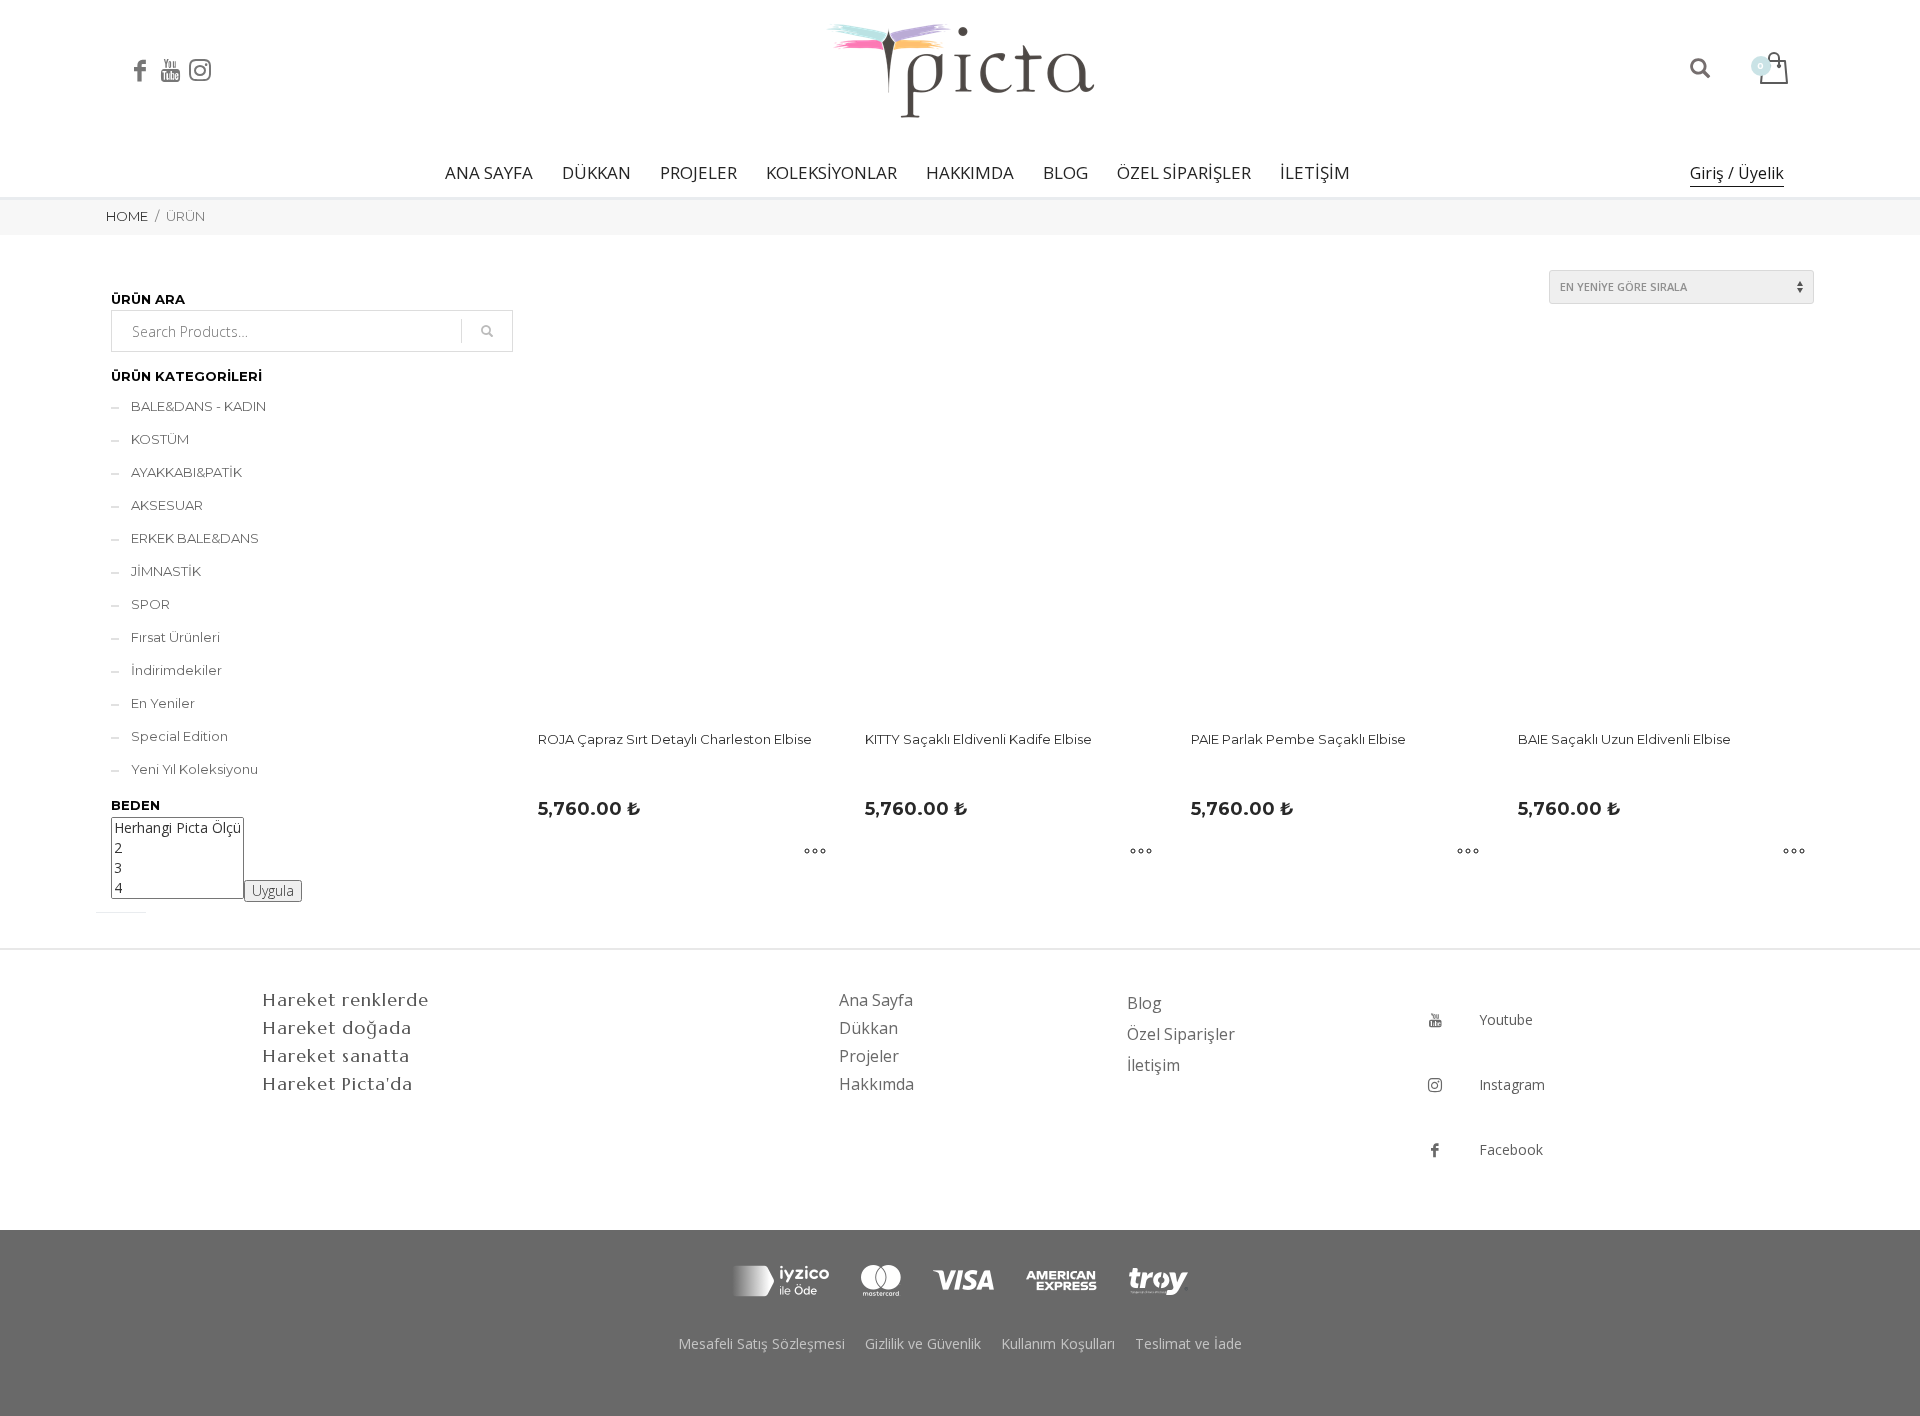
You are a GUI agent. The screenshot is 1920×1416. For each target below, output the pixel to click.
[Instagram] (200, 70)
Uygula (273, 890)
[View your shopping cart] (1772, 70)
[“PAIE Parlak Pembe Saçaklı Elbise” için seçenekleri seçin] (1468, 853)
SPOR (150, 604)
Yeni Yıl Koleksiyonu (194, 769)
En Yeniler (163, 703)
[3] (177, 868)
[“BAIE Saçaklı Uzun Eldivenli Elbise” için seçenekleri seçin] (1794, 853)
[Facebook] (140, 70)
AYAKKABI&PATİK (186, 472)
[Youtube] (170, 70)
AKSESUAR (167, 505)
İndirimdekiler (176, 670)
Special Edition (179, 736)
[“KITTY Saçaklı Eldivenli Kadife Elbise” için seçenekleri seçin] (1141, 853)
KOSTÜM (160, 439)
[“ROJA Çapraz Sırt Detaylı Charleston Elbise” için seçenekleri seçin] (815, 853)
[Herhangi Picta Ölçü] (177, 828)
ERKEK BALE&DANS (195, 538)
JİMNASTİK (166, 571)
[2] (177, 848)
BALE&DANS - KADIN (198, 406)
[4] (177, 888)
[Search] (487, 331)
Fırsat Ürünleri (175, 637)
